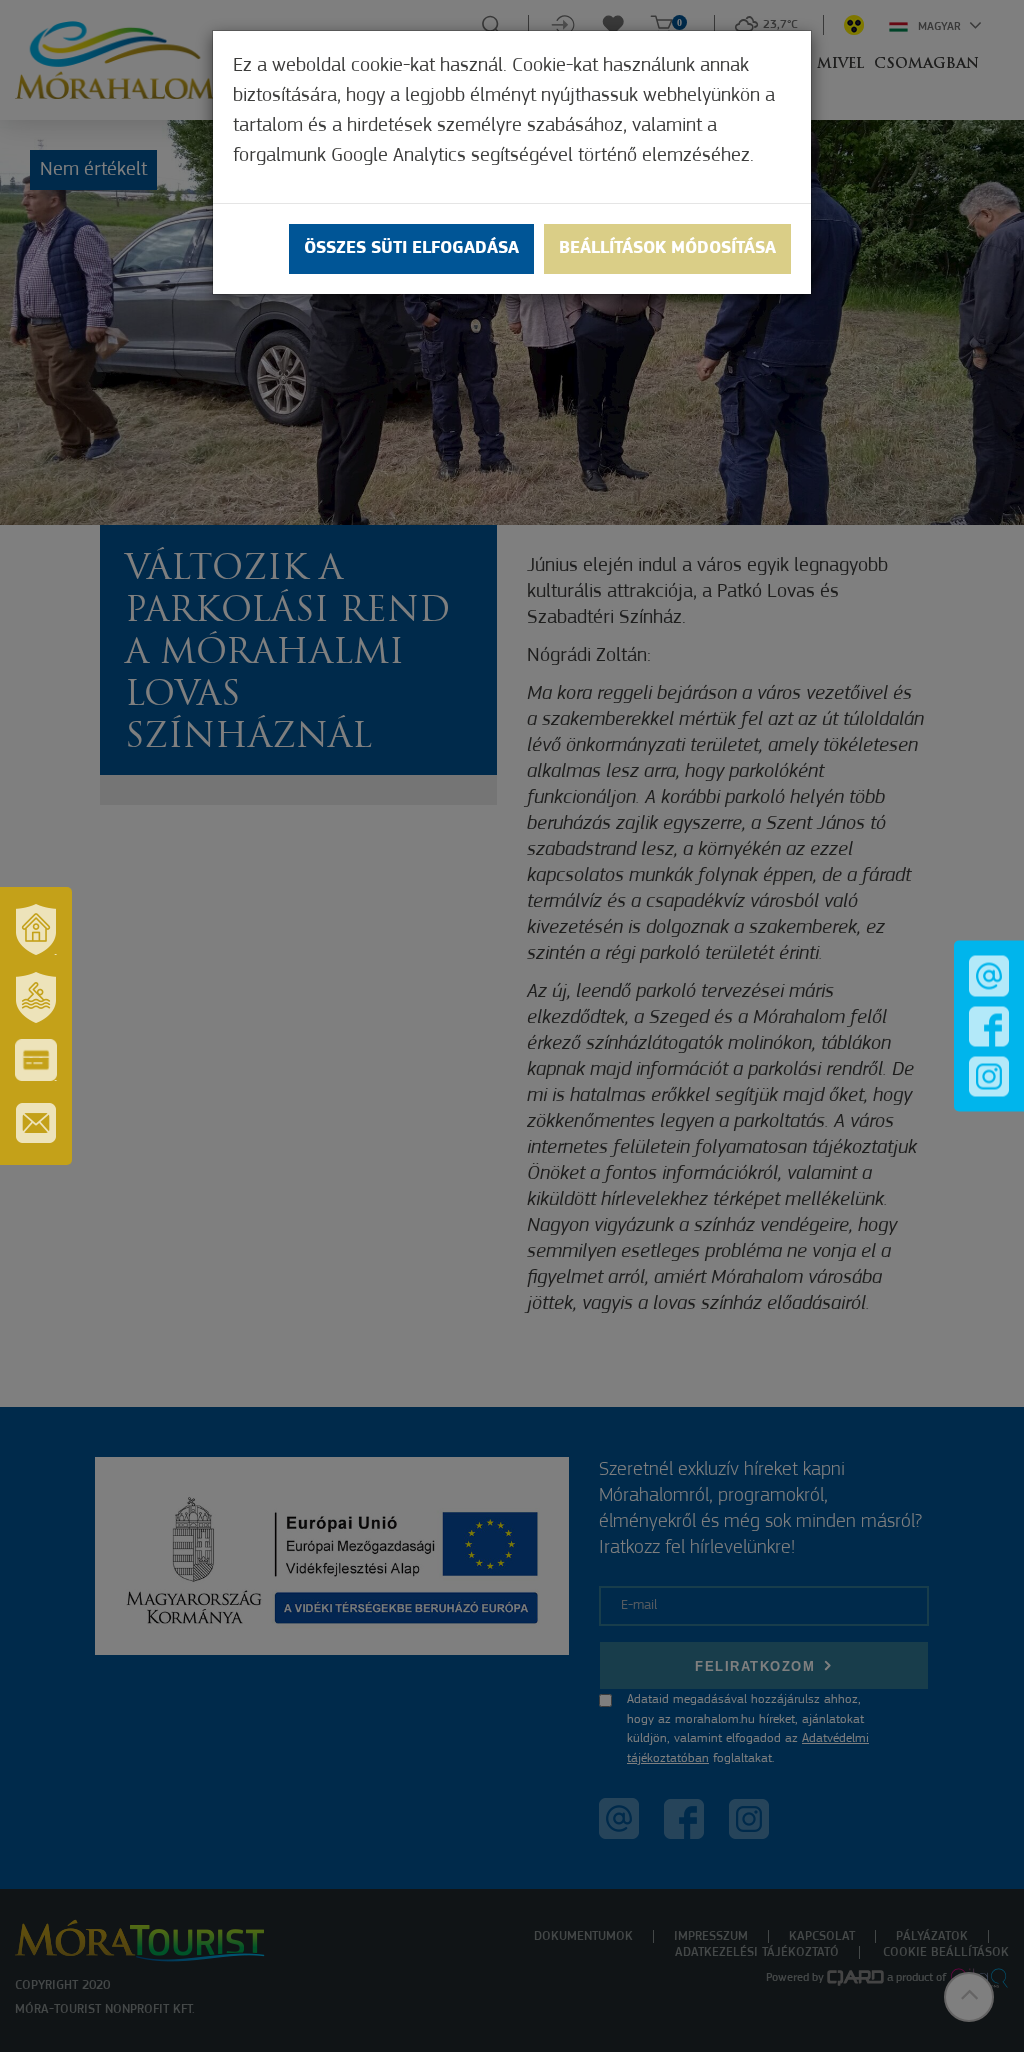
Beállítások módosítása (667, 249)
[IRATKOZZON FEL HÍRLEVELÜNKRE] (36, 1123)
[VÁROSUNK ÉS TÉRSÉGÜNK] (36, 929)
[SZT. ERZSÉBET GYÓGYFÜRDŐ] (36, 997)
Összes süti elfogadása (411, 249)
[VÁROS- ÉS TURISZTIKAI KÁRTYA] (36, 1060)
